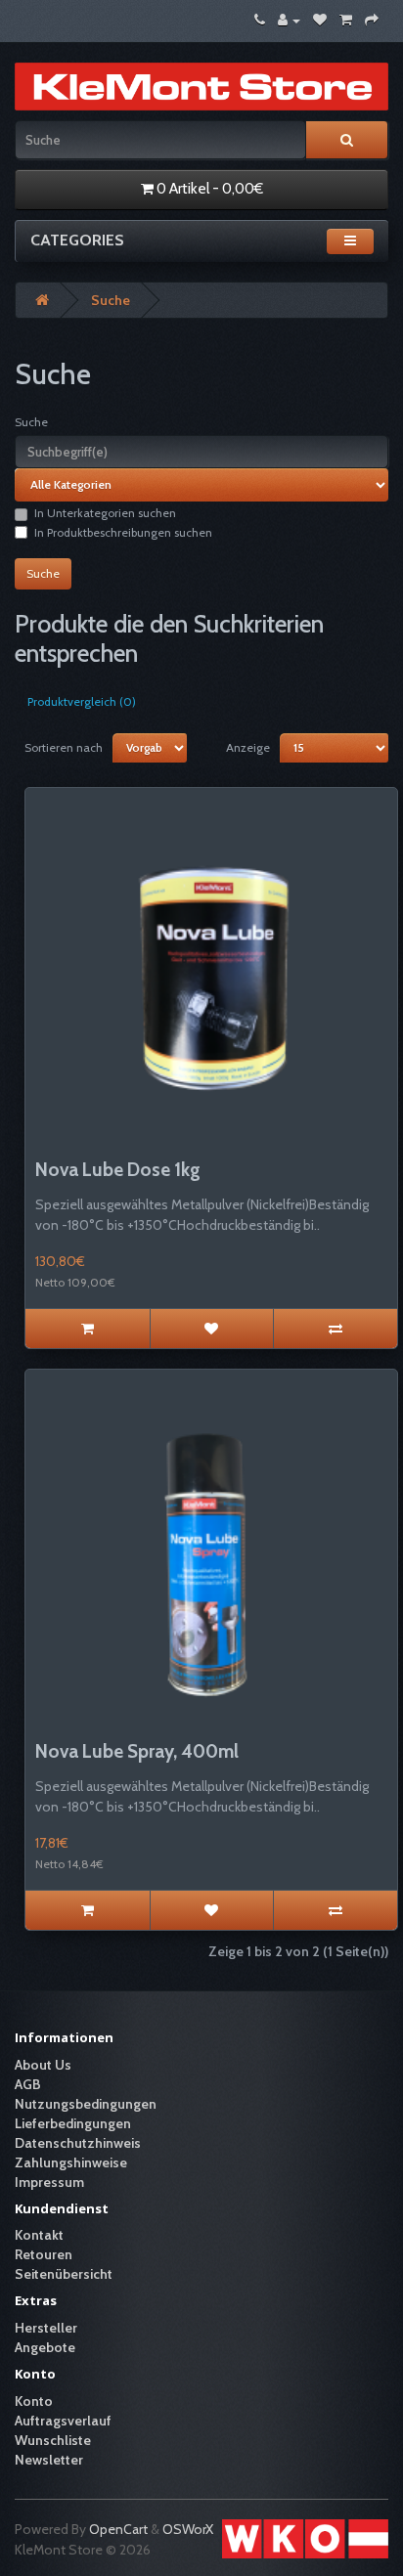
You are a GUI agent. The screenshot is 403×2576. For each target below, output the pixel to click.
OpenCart (118, 2529)
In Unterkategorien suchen (105, 513)
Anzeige (248, 747)
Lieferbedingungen (73, 2123)
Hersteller (46, 2328)
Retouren (44, 2254)
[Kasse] (372, 20)
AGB (28, 2084)
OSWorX (188, 2529)
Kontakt (39, 2235)
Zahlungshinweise (71, 2162)
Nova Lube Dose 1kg (118, 1170)
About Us (43, 2065)
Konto (34, 2401)
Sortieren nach (64, 747)
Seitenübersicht (64, 2274)
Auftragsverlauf (63, 2421)
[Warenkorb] (346, 20)
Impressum (49, 2182)
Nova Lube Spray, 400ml (137, 1751)
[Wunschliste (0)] (320, 20)
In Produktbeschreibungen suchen (123, 532)
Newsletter (49, 2460)
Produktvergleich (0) (82, 701)
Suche (111, 300)
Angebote (45, 2347)
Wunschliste (53, 2440)
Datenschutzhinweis (78, 2143)
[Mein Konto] (289, 20)
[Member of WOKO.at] (305, 2537)
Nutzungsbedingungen (86, 2104)
